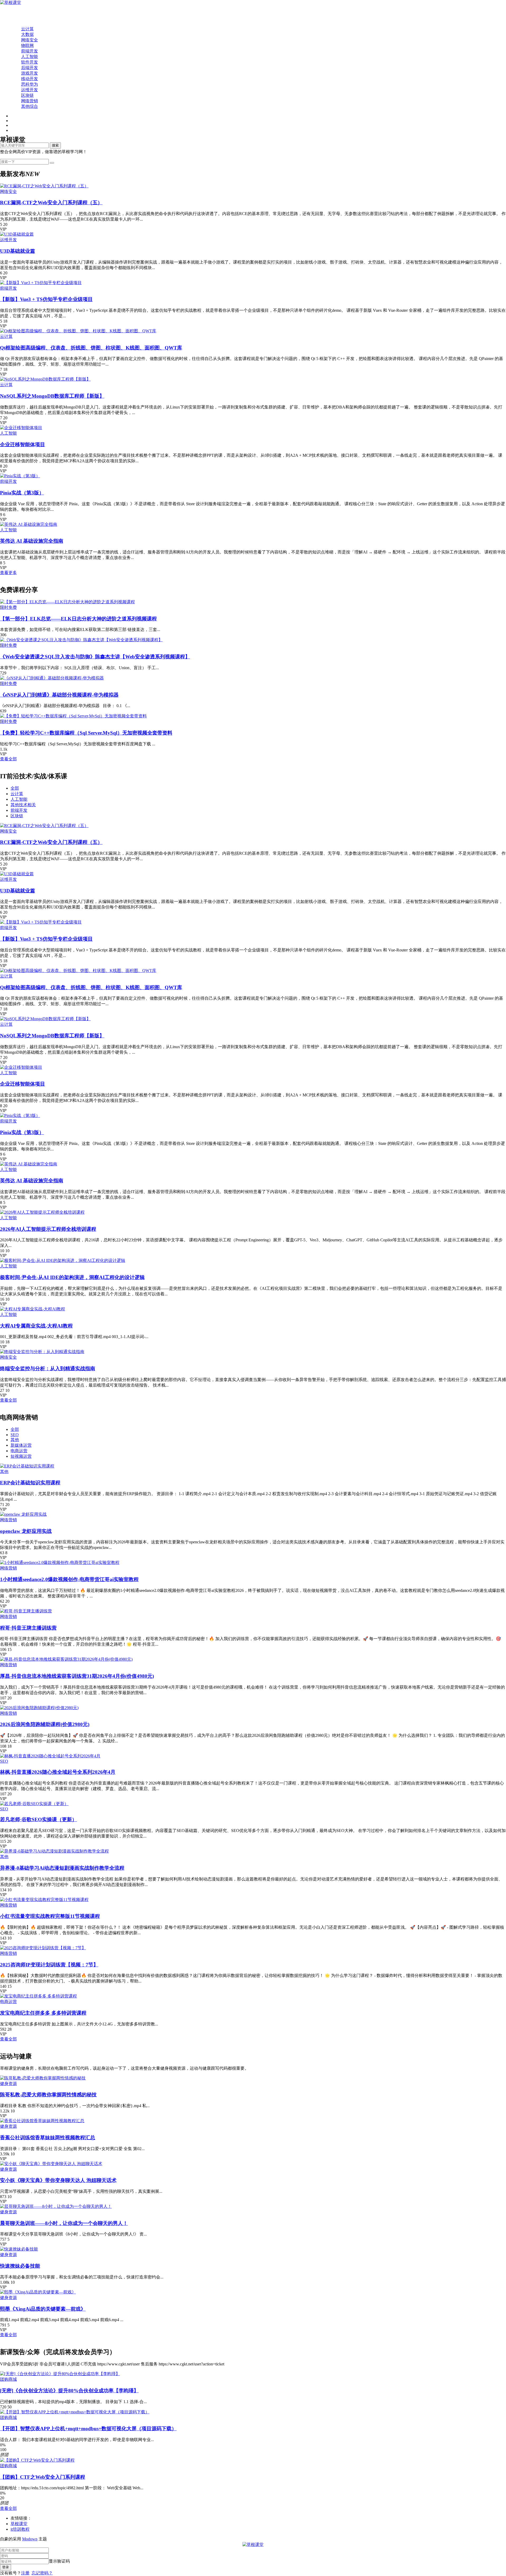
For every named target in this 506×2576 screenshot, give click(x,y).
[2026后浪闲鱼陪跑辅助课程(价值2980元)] (39, 1708)
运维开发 (30, 90)
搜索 (55, 145)
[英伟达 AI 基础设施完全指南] (29, 524)
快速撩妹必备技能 (20, 2266)
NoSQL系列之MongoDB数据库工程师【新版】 (52, 396)
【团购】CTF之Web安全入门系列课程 (43, 2477)
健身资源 (8, 2084)
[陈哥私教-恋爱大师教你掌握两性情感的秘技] (43, 2078)
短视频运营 (21, 1456)
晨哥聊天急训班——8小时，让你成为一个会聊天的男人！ (64, 2223)
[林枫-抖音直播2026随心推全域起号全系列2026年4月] (50, 1756)
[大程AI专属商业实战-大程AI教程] (33, 1309)
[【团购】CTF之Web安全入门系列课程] (37, 2460)
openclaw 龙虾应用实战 (26, 1531)
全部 (15, 788)
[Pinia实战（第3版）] (20, 476)
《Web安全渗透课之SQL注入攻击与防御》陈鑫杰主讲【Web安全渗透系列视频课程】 (95, 657)
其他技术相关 (23, 805)
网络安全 (30, 40)
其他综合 (30, 106)
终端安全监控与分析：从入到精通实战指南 (48, 1369)
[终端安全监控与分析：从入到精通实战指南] (42, 1352)
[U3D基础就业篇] (17, 234)
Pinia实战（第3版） (22, 493)
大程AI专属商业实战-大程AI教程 (36, 1326)
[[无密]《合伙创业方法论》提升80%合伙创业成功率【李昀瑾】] (60, 2374)
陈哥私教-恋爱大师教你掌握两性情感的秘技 (48, 2095)
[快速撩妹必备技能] (19, 2249)
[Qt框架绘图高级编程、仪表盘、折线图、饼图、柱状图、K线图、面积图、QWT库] (78, 331)
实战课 (17, 23)
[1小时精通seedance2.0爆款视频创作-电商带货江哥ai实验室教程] (60, 1562)
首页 (15, 12)
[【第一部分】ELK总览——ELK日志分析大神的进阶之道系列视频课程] (67, 602)
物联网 (27, 45)
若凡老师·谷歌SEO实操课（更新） (38, 1819)
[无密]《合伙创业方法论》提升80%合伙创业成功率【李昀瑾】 (69, 2391)
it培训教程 (20, 2529)
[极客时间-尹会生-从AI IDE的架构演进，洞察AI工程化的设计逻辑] (63, 1260)
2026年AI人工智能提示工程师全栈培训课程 (48, 1229)
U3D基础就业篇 (18, 251)
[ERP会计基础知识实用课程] (27, 1466)
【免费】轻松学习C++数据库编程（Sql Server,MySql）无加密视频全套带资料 (86, 733)
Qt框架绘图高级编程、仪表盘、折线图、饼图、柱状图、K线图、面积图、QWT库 (91, 348)
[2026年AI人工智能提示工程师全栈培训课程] (42, 1212)
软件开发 (30, 62)
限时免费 (8, 607)
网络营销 (30, 101)
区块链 (27, 95)
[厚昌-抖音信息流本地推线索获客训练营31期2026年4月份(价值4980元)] (66, 1659)
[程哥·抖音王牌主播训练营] (26, 1611)
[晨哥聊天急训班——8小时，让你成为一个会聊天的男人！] (56, 2206)
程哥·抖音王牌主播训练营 (28, 1628)
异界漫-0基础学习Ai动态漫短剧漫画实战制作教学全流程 (62, 1868)
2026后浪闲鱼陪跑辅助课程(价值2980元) (45, 1724)
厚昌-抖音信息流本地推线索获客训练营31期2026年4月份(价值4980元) (77, 1676)
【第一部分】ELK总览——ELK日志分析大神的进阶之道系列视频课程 (78, 619)
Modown (30, 2539)
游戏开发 (30, 73)
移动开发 (30, 79)
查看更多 (8, 573)
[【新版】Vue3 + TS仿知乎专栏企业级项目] (41, 283)
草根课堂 (19, 2524)
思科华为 (30, 84)
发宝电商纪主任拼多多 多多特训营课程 (43, 2013)
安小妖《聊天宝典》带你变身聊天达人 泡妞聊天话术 (58, 2180)
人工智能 (30, 57)
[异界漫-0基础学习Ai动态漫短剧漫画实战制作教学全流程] (54, 1851)
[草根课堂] (11, 3)
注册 (25, 2573)
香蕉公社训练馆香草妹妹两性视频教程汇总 (48, 2138)
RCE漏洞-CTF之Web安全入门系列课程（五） (51, 203)
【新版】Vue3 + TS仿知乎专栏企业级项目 (46, 299)
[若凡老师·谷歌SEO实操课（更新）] (34, 1804)
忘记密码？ (42, 2573)
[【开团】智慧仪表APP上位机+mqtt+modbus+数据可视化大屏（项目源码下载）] (75, 2412)
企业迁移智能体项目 (23, 444)
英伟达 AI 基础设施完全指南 (32, 541)
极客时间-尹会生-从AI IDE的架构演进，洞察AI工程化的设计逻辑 (72, 1277)
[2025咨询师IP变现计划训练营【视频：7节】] (43, 1948)
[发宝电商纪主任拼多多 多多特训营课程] (38, 1996)
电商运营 (19, 1451)
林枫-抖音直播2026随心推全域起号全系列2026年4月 (58, 1772)
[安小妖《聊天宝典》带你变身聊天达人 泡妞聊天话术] (51, 2164)
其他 (15, 1440)
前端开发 (30, 51)
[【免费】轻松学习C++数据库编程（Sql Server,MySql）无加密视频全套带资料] (73, 716)
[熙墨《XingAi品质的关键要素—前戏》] (38, 2292)
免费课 (17, 18)
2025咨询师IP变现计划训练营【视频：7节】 (49, 1965)
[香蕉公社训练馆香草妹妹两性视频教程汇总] (42, 2121)
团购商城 (8, 2379)
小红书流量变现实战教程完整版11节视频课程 (50, 1916)
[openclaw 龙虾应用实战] (23, 1514)
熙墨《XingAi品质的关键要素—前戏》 (43, 2309)
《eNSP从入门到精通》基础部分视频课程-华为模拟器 (59, 695)
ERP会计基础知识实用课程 (30, 1483)
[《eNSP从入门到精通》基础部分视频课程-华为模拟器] (52, 678)
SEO (15, 1435)
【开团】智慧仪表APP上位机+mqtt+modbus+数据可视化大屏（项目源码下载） (88, 2429)
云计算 (27, 29)
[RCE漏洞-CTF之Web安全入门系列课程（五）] (44, 186)
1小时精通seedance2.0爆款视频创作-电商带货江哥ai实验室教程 (69, 1579)
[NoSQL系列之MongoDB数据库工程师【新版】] (45, 379)
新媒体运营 (21, 1445)
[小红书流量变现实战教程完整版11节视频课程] (44, 1900)
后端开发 (30, 68)
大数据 (27, 34)
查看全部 (8, 759)
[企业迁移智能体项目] (21, 428)
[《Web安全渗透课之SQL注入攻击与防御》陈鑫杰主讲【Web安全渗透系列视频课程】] (81, 640)
